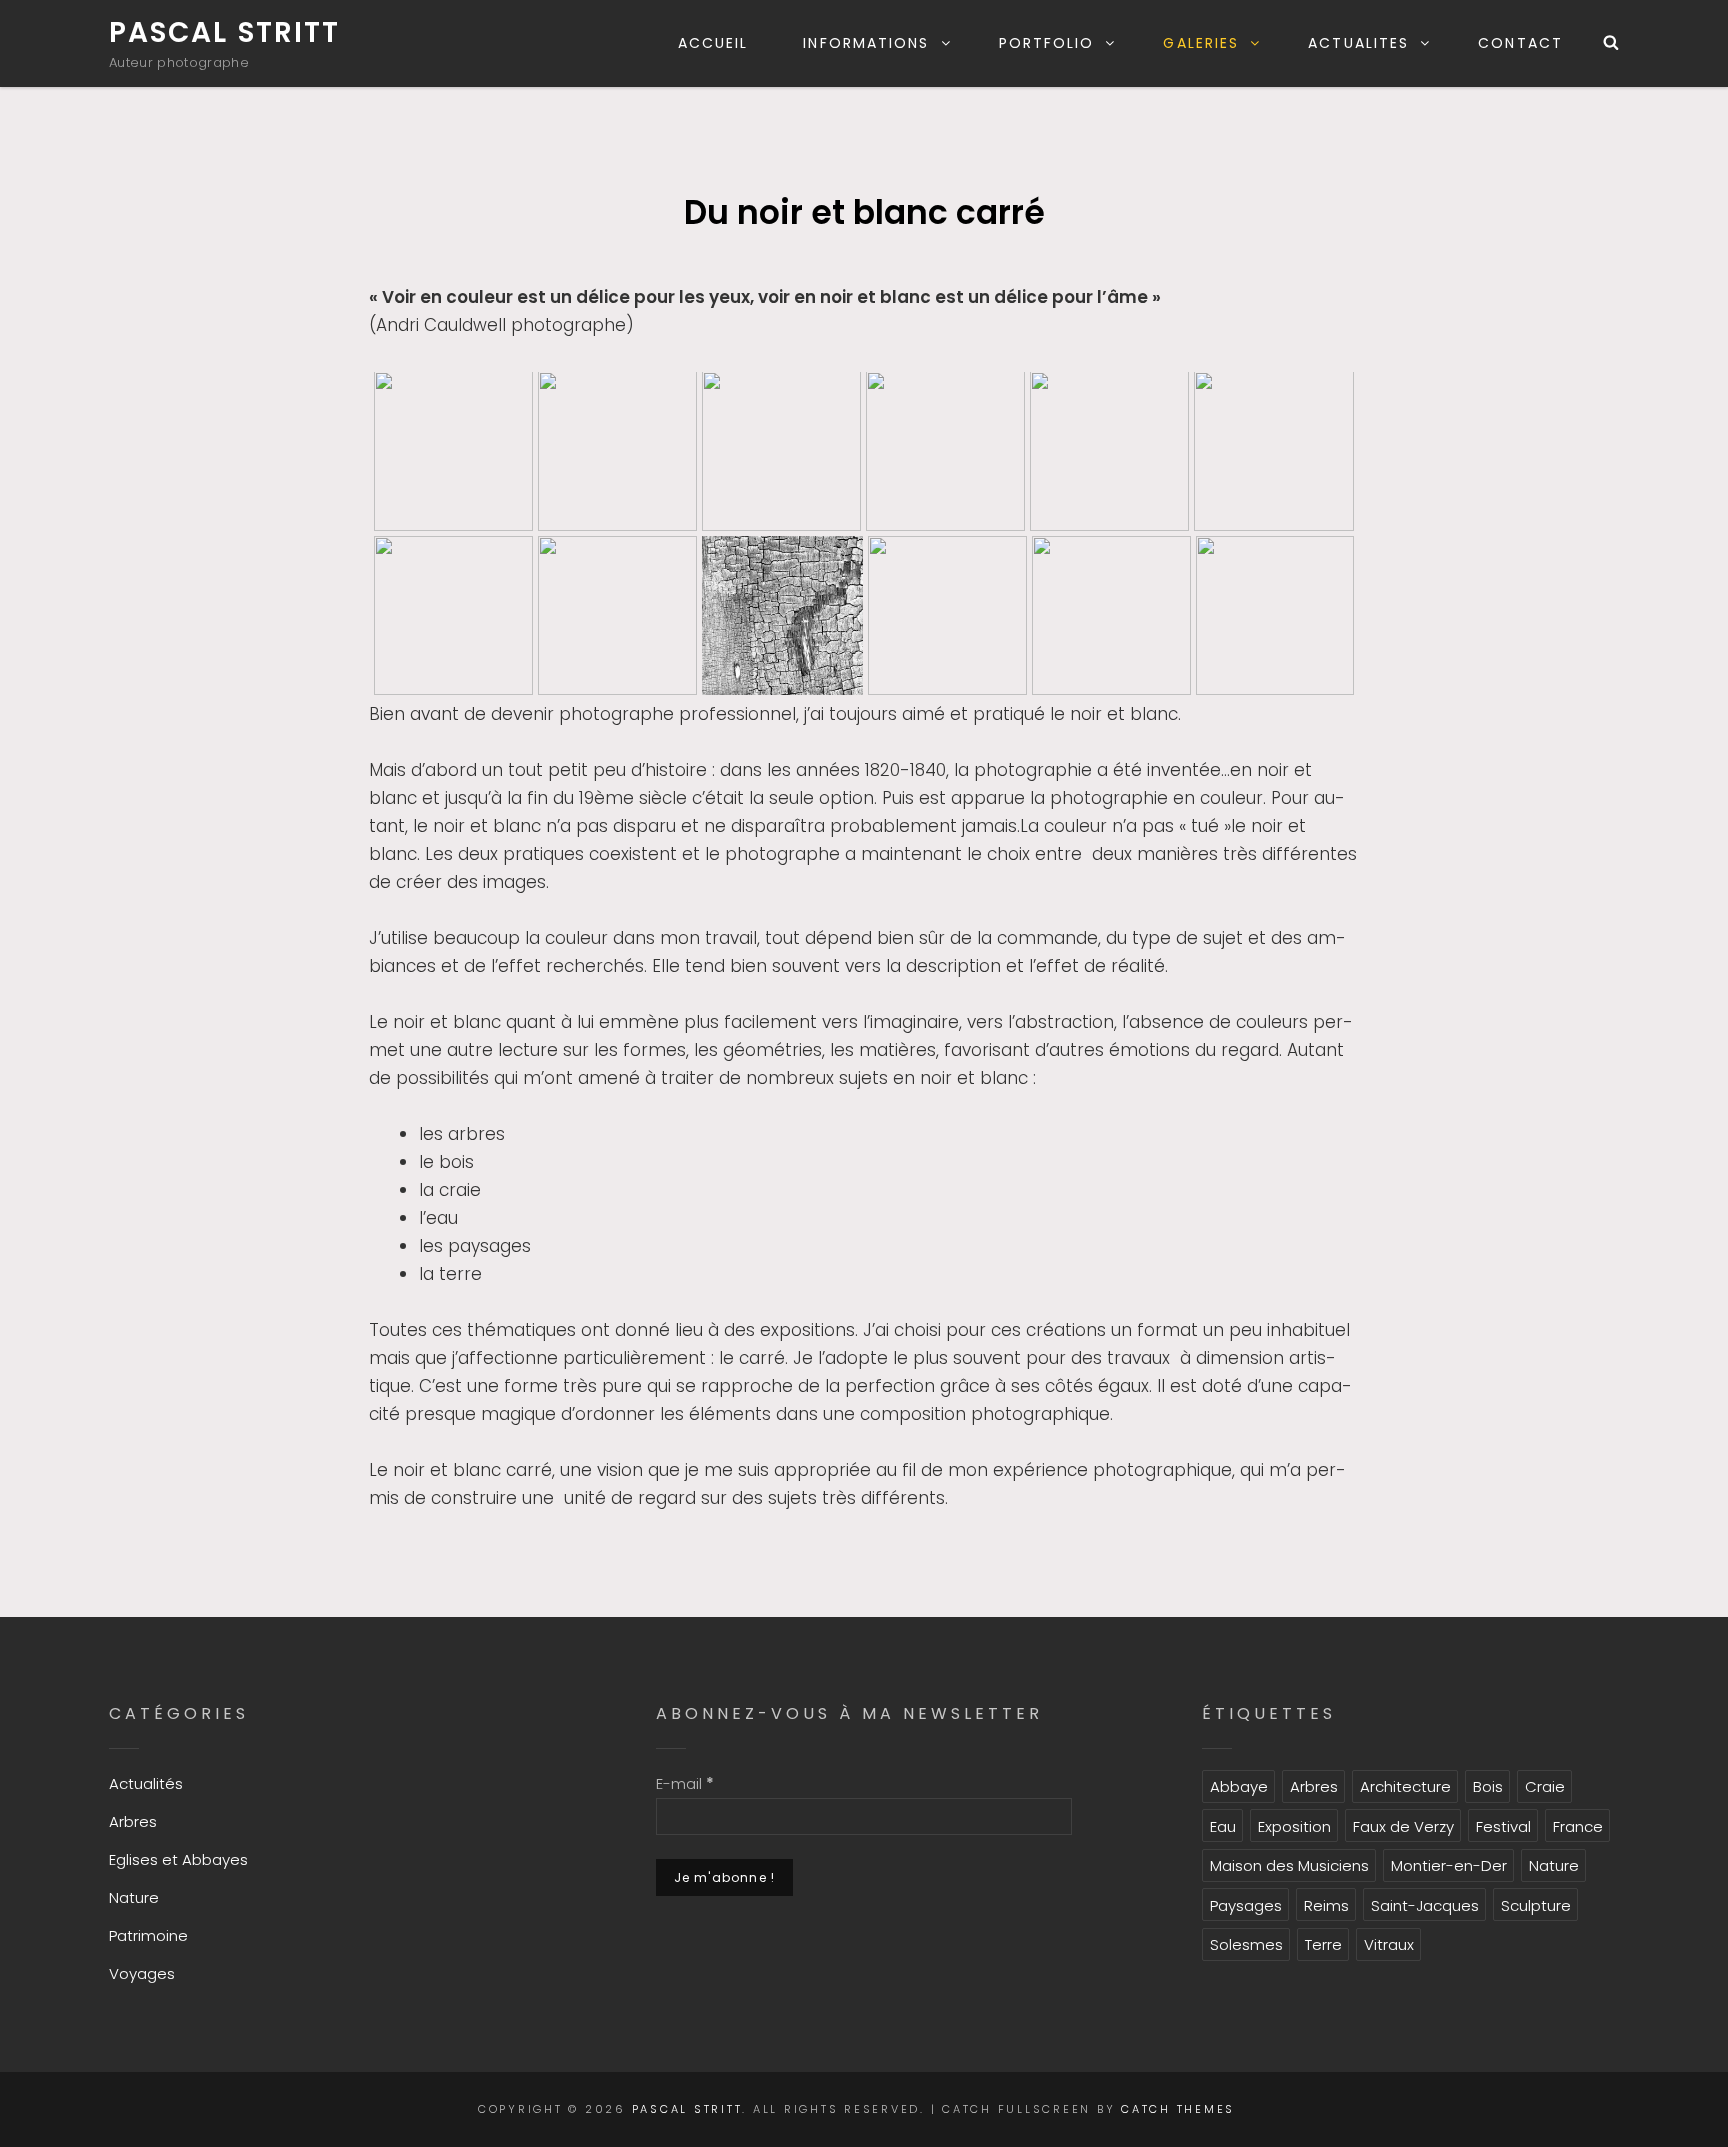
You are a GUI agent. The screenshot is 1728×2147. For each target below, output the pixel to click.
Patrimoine (148, 1935)
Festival (1503, 1826)
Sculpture (1536, 1905)
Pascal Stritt (224, 32)
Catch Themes (1178, 2109)
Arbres (133, 1821)
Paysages (1246, 1905)
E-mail (685, 1783)
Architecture (1405, 1786)
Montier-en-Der (1449, 1865)
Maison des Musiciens (1289, 1865)
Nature (134, 1897)
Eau (1223, 1826)
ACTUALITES (1358, 43)
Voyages (142, 1973)
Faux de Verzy (1403, 1826)
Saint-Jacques (1425, 1905)
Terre (1323, 1944)
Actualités (146, 1783)
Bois (1488, 1786)
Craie (1545, 1786)
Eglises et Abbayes (178, 1859)
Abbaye (1239, 1786)
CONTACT (1520, 43)
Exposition (1294, 1826)
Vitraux (1389, 1944)
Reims (1326, 1905)
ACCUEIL (713, 43)
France (1578, 1826)
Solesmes (1246, 1944)
